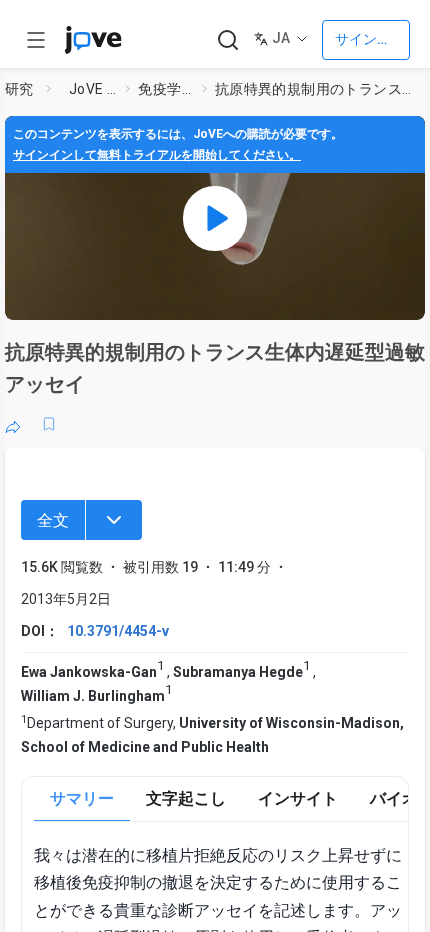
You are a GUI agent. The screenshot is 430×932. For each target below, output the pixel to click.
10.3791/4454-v (118, 631)
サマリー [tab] (82, 798)
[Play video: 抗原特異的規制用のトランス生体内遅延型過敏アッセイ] (215, 218)
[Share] (13, 424)
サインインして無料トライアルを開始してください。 (157, 155)
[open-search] (227, 40)
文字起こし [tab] (186, 798)
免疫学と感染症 (165, 89)
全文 (53, 520)
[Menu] (114, 520)
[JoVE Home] (93, 40)
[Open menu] (36, 40)
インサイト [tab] (298, 798)
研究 (19, 89)
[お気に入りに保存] (49, 424)
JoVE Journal (93, 89)
